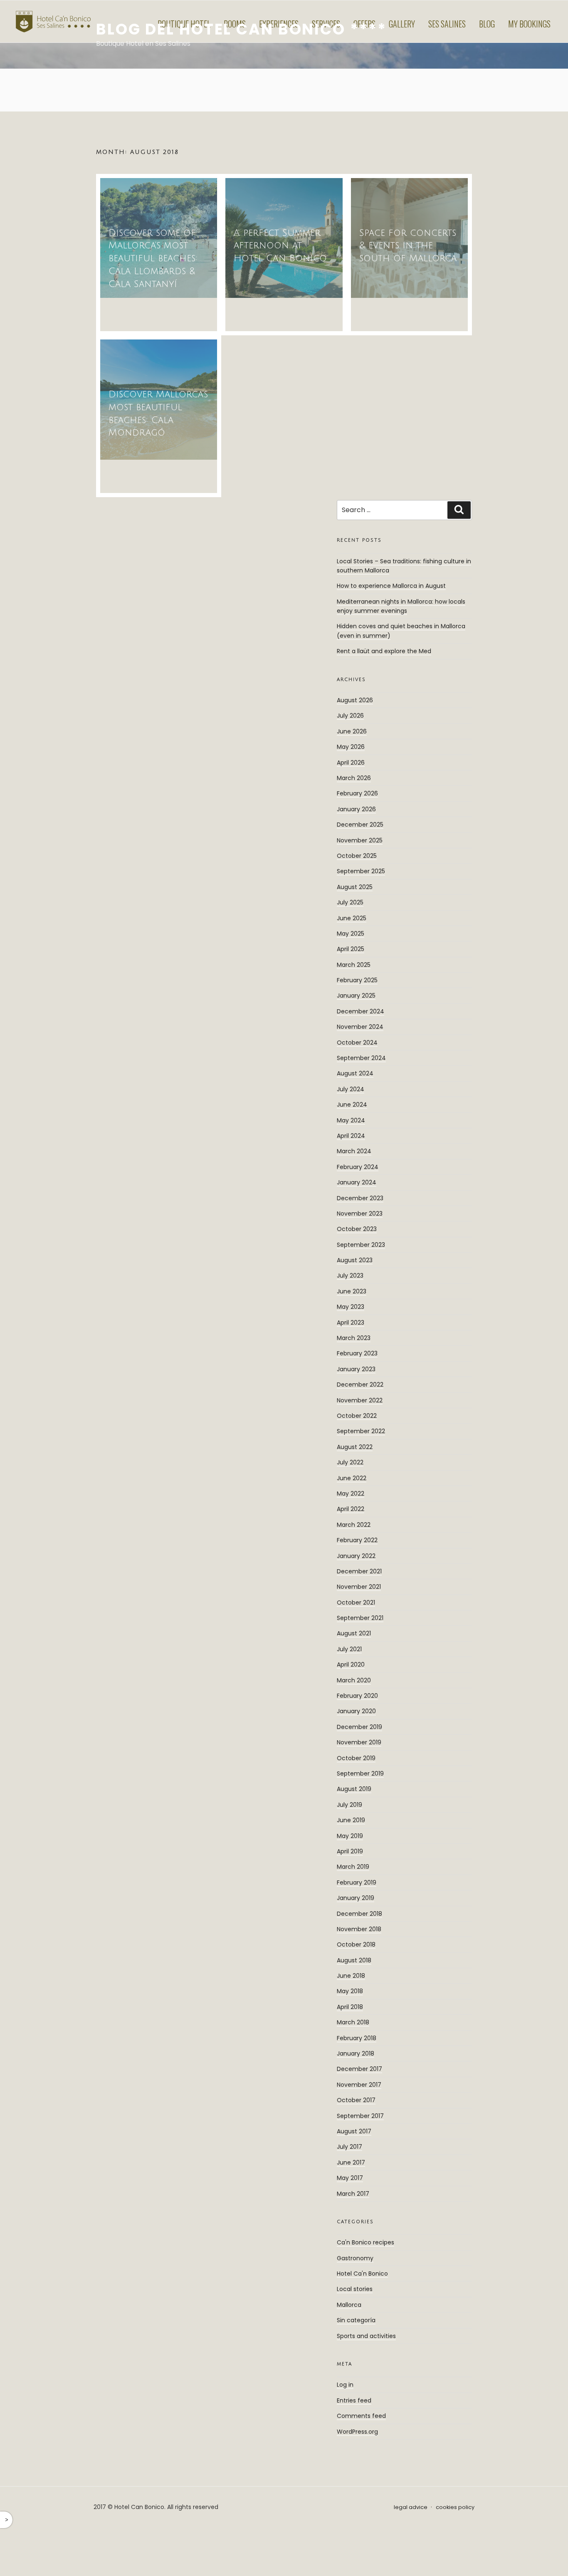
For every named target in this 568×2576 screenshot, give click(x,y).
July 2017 (349, 2147)
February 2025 (357, 980)
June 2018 (351, 1976)
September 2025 (361, 871)
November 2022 (360, 1400)
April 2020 (351, 1664)
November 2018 (359, 1929)
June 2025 (352, 918)
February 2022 (357, 1540)
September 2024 (361, 1058)
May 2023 (351, 1307)
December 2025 (360, 825)
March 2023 (354, 1338)
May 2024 (351, 1120)
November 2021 (359, 1587)
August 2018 (354, 1960)
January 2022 (356, 1556)
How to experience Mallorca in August (391, 586)
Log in (345, 2385)
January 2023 (356, 1369)
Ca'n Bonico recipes (365, 2242)
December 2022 (360, 1385)
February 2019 (357, 1882)
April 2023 (351, 1323)
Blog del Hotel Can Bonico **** (241, 29)
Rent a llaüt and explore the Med (384, 651)
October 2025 (357, 856)
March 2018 (353, 2022)
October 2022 (357, 1416)
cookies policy (455, 2507)
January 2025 (356, 996)
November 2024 (360, 1027)
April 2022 (351, 1509)
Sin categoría (356, 2320)
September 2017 (360, 2116)
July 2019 (349, 1805)
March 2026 (354, 778)
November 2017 (359, 2085)
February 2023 (357, 1353)
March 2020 (354, 1680)
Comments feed (361, 2416)
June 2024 (352, 1105)
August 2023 (355, 1260)
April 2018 (350, 2007)
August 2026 (355, 700)
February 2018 (357, 2038)
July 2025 (350, 902)
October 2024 (357, 1043)
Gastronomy (355, 2258)
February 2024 (358, 1167)
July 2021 (349, 1649)
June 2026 (352, 731)
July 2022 (350, 1462)
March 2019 (353, 1867)
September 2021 (360, 1618)
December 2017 (359, 2069)
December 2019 (359, 1727)
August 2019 (354, 1789)
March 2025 (354, 965)
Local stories (355, 2289)
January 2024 (357, 1182)
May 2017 (350, 2178)
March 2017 (353, 2194)
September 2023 (361, 1245)
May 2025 (351, 934)
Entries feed (354, 2400)
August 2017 (354, 2131)
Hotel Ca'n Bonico (362, 2274)
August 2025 (355, 887)
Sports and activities (366, 2336)
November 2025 (360, 840)
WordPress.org (357, 2432)
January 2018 (356, 2053)
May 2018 (350, 1991)
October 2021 (356, 1603)
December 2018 (359, 1914)
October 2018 (356, 1944)
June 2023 (352, 1291)
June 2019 (351, 1820)
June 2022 (352, 1478)
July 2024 (351, 1089)
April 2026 (351, 763)
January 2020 (356, 1711)
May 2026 (351, 747)
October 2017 (356, 2100)
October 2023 (357, 1229)
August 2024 (355, 1073)
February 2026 (357, 793)
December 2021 (359, 1571)
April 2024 (351, 1136)
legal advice (411, 2507)
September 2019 (360, 1773)
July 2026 (350, 716)
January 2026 (356, 809)
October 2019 (356, 1758)
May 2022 (351, 1494)
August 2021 (354, 1633)
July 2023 (350, 1276)
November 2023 (360, 1214)
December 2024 (361, 1011)
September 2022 (361, 1431)
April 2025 (351, 949)
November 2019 (359, 1742)
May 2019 (350, 1836)
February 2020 (357, 1696)
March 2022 (354, 1525)
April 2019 (350, 1851)
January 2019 (356, 1898)
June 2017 (351, 2162)
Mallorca (349, 2305)
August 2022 (355, 1447)
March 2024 (354, 1151)
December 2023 (360, 1198)
